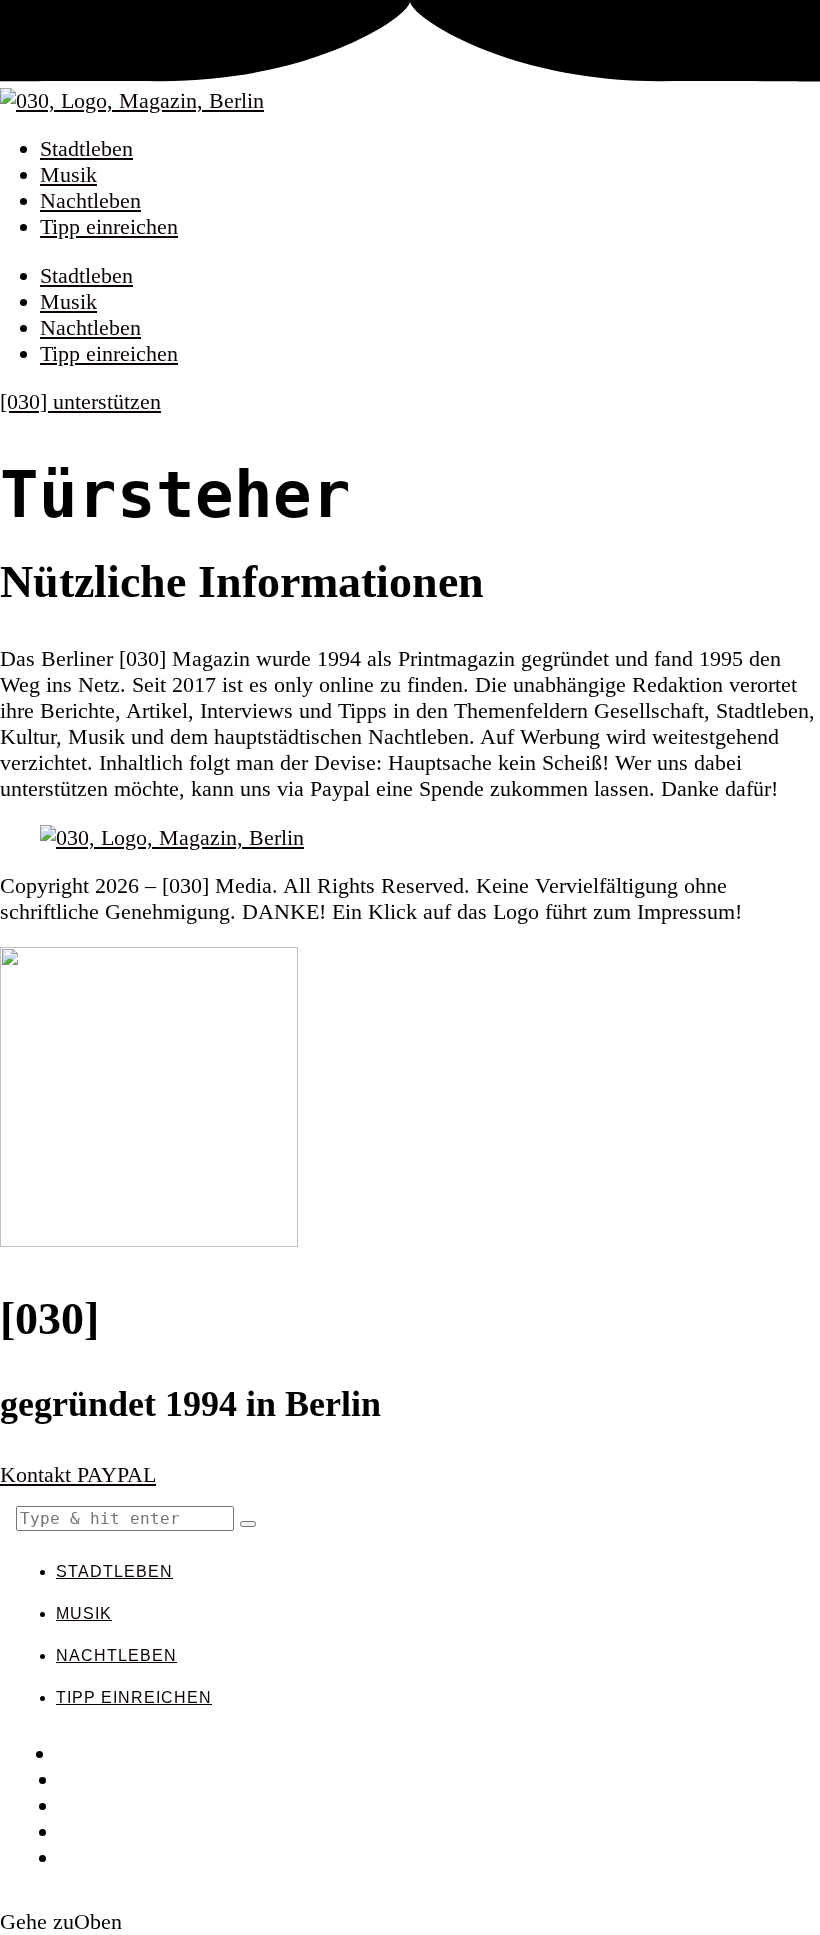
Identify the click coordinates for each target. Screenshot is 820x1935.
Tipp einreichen (109, 226)
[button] (248, 1524)
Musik (68, 174)
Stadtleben (86, 148)
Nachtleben (90, 200)
